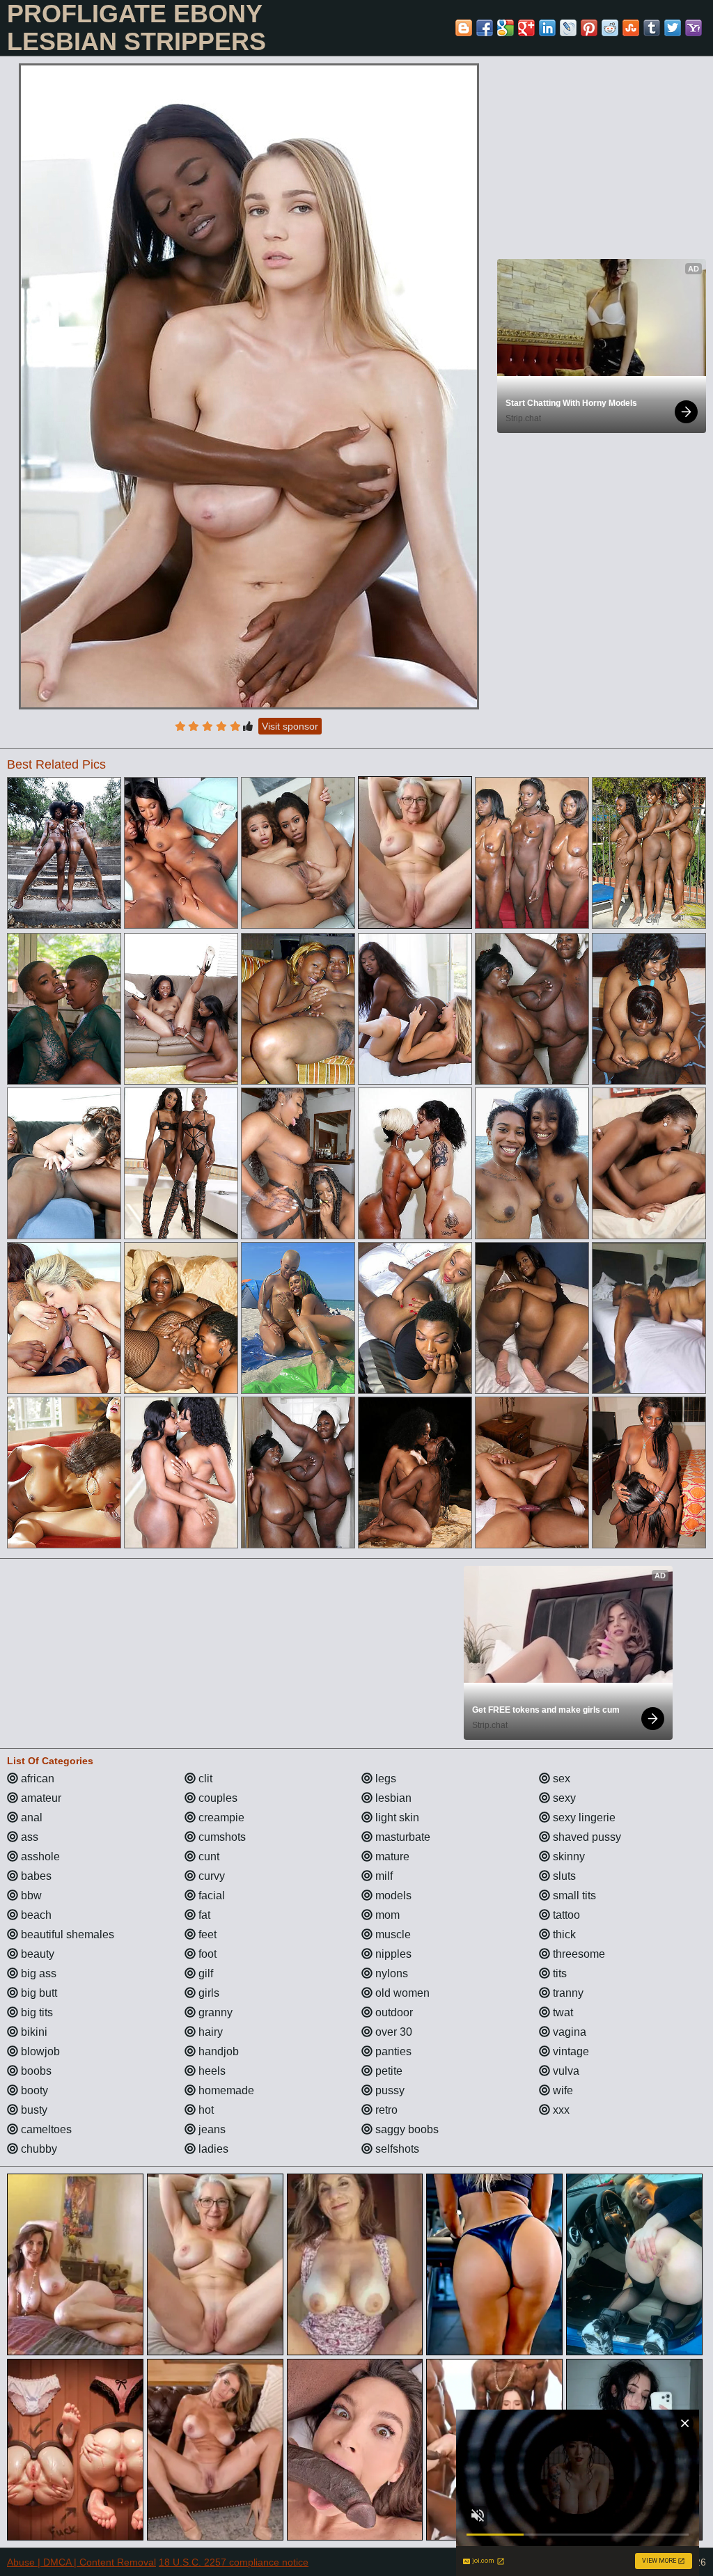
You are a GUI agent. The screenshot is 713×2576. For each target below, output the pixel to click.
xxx (560, 2110)
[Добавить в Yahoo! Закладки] (694, 28)
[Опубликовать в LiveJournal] (568, 28)
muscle (392, 1934)
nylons (390, 1973)
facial (210, 1895)
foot (206, 1954)
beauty (36, 1954)
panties (392, 2051)
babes (35, 1876)
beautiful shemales (66, 1934)
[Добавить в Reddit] (610, 28)
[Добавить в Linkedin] (547, 28)
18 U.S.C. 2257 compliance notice (234, 2562)
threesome (578, 1954)
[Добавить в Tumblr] (652, 28)
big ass (37, 1973)
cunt (207, 1856)
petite (387, 2071)
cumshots (221, 1837)
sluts (563, 1876)
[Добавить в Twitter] (673, 28)
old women (401, 1993)
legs (384, 1778)
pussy (389, 2090)
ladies (212, 2149)
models (392, 1895)
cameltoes (45, 2129)
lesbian (392, 1798)
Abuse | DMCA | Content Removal (81, 2562)
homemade (225, 2090)
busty (33, 2110)
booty (33, 2090)
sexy (563, 1798)
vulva (565, 2071)
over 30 (392, 2032)
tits (558, 1973)
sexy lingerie (583, 1817)
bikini (33, 2032)
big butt (38, 1993)
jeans (211, 2129)
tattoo (565, 1915)
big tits (36, 2012)
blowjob (39, 2051)
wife (562, 2090)
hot (205, 2110)
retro (385, 2110)
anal (30, 1817)
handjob (217, 2051)
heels (211, 2071)
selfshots (396, 2149)
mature (391, 1856)
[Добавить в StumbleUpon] (631, 28)
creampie (220, 1817)
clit (204, 1778)
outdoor (393, 2012)
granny (214, 2012)
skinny (567, 1856)
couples (217, 1798)
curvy (210, 1876)
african (36, 1778)
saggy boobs (406, 2129)
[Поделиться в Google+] (526, 28)
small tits (573, 1895)
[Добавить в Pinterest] (589, 28)
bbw (30, 1895)
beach (35, 1915)
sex (560, 1778)
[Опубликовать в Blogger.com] (464, 28)
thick (563, 1934)
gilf (204, 1973)
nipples (392, 1954)
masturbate (401, 1837)
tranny (567, 1993)
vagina (568, 2032)
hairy (209, 2032)
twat (562, 2012)
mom (386, 1915)
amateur (40, 1798)
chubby (38, 2149)
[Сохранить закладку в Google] (506, 28)
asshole (39, 1856)
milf (383, 1876)
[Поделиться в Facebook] (485, 28)
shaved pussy (586, 1837)
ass (28, 1837)
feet (206, 1934)
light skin (396, 1817)
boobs (35, 2071)
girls (207, 1993)
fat (203, 1915)
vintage (570, 2051)
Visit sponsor (290, 726)
